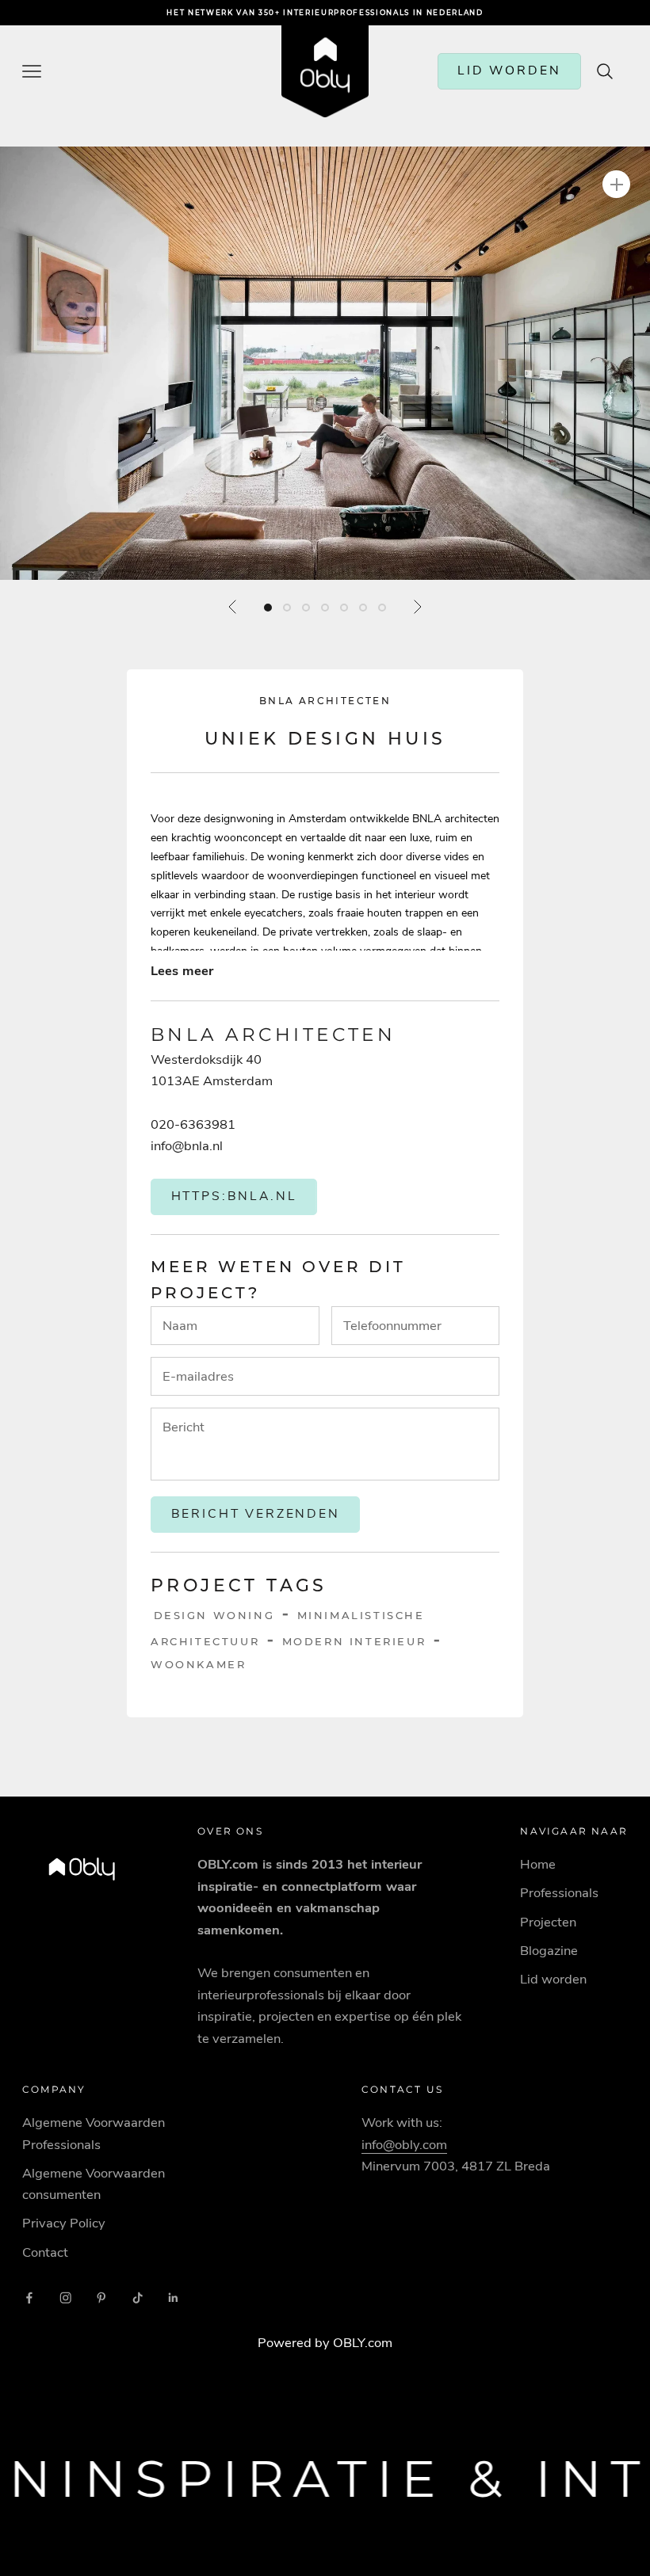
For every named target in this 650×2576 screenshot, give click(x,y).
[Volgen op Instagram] (66, 2298)
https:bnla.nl (234, 1196)
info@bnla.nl (187, 1146)
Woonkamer (198, 1664)
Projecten (548, 1922)
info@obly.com (404, 2145)
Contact (45, 2252)
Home (538, 1864)
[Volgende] (417, 607)
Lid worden (553, 1979)
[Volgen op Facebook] (29, 2298)
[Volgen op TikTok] (138, 2298)
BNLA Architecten (325, 701)
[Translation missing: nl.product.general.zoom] (616, 184)
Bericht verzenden (256, 1514)
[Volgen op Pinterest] (101, 2298)
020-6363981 (193, 1124)
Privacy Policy (64, 2223)
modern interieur (354, 1641)
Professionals (559, 1893)
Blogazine (549, 1951)
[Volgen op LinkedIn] (174, 2298)
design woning (214, 1615)
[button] (325, 363)
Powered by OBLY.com (325, 2343)
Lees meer (182, 971)
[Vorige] (233, 607)
